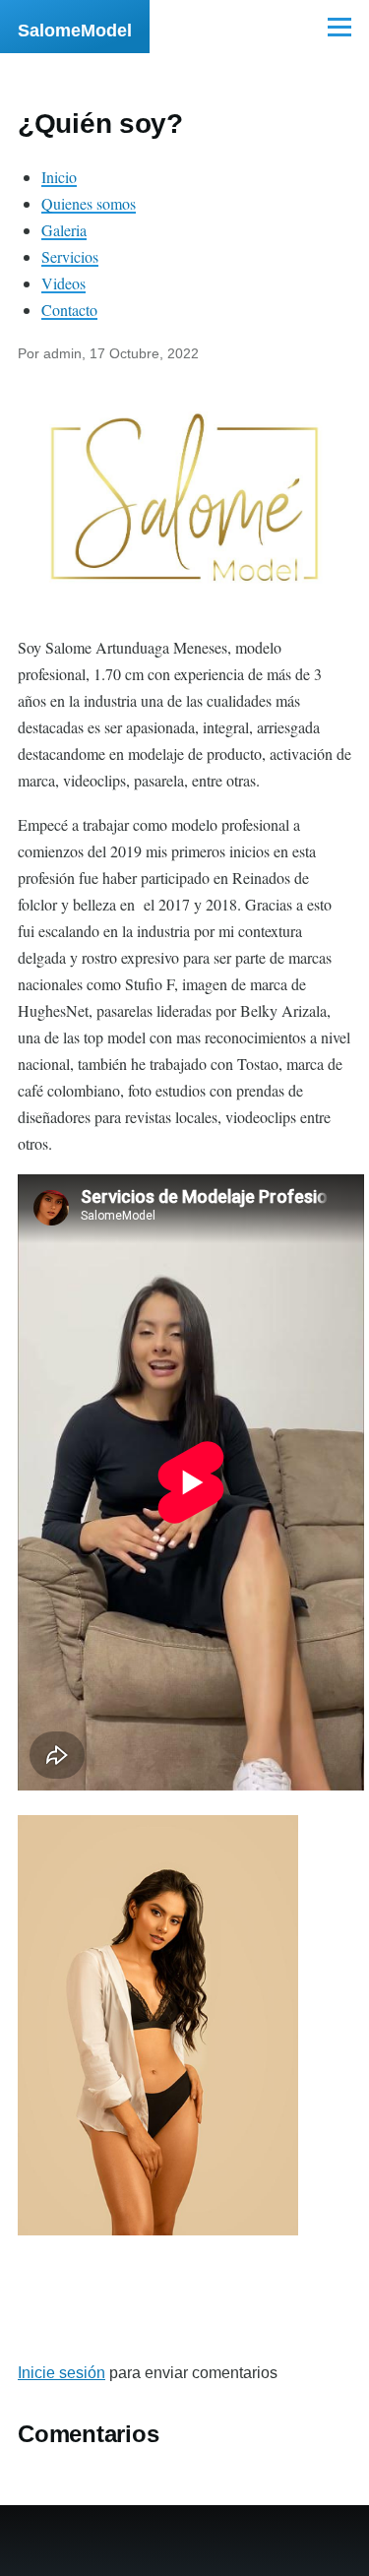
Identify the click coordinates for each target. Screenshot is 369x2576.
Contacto (69, 310)
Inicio (59, 177)
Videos (63, 283)
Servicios (70, 256)
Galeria (64, 230)
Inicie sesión (61, 2373)
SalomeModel (75, 31)
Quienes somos (89, 203)
